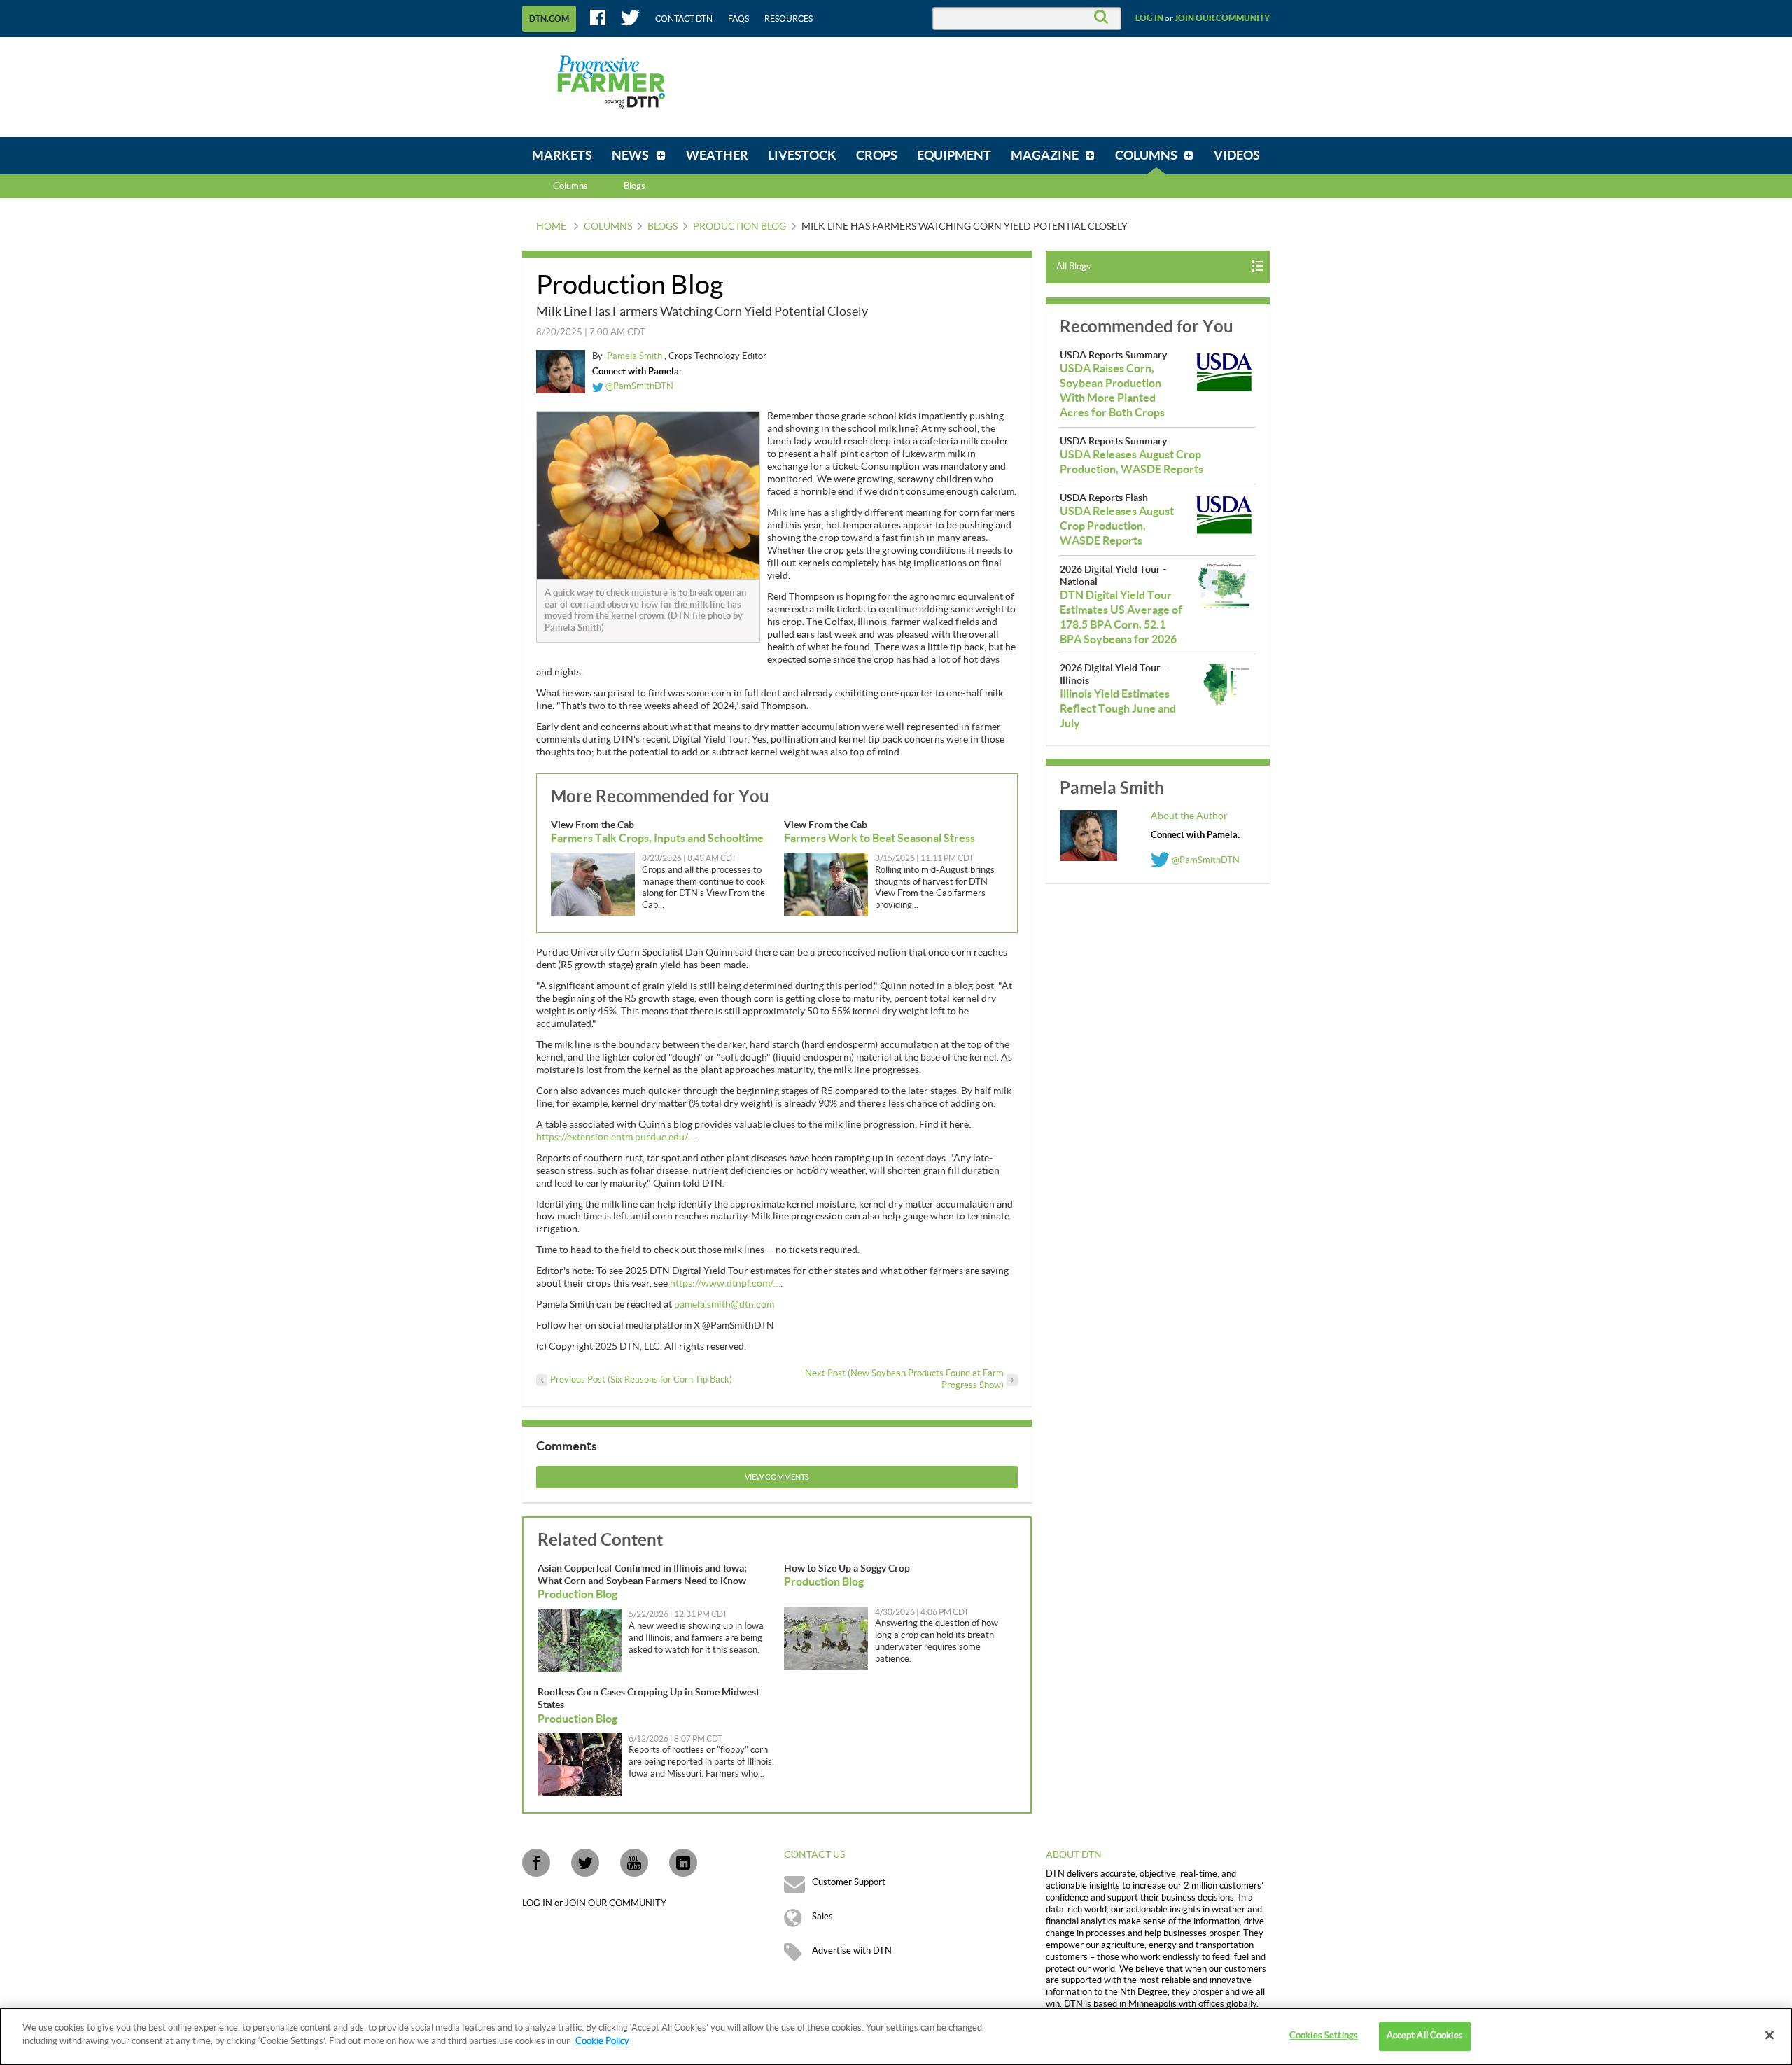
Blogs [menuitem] (635, 186)
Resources (789, 19)
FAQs (738, 19)
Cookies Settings (1324, 2036)
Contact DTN (684, 19)
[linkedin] (683, 1863)
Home (551, 227)
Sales (822, 1917)
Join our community (1222, 18)
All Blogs (1073, 267)
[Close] (1770, 2035)
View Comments (777, 1477)
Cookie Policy (602, 2041)
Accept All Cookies (1425, 2036)
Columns (570, 186)
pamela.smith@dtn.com (724, 1305)
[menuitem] (562, 155)
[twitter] (585, 1863)
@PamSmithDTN (638, 386)
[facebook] (536, 1863)
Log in (1149, 18)
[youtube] (634, 1863)
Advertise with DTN (852, 1951)
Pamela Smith (636, 356)
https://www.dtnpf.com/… (725, 1284)
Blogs (663, 227)
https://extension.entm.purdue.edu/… (616, 1137)
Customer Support (849, 1882)
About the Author (1189, 816)
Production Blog (740, 227)
